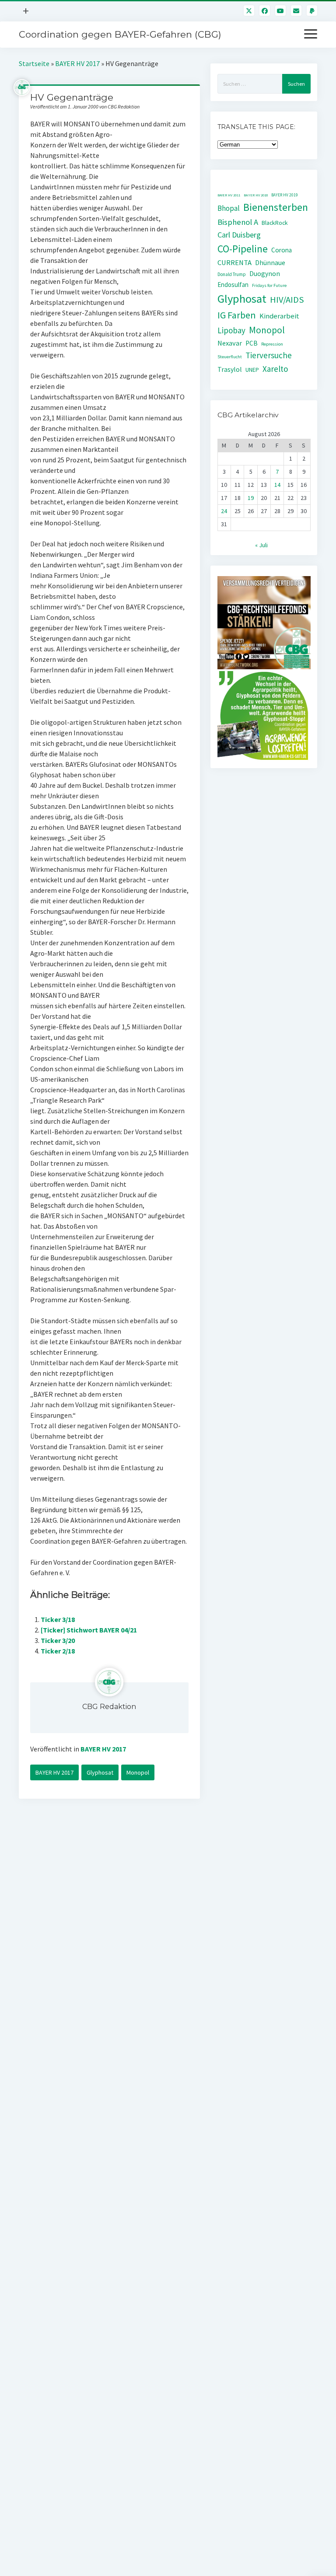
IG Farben (237, 315)
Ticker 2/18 (58, 1651)
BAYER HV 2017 (77, 63)
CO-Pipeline (243, 249)
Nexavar (230, 343)
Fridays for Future (269, 285)
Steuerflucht (230, 357)
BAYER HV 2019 (285, 195)
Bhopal (229, 208)
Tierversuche (269, 355)
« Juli (261, 545)
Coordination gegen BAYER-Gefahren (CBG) (120, 34)
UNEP (252, 370)
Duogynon (265, 274)
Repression (272, 344)
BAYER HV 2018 (256, 195)
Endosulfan (233, 285)
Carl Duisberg (239, 235)
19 (251, 498)
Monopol (138, 1772)
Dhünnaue (270, 263)
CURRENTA (234, 263)
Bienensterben (276, 207)
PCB (252, 343)
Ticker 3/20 (58, 1640)
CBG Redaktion (109, 1707)
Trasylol (230, 369)
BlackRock (275, 223)
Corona (282, 250)
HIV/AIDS (287, 300)
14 (277, 485)
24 (224, 511)
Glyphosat (100, 1772)
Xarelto (275, 369)
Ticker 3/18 (58, 1619)
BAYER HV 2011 (229, 195)
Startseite (34, 63)
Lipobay (231, 330)
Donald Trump (232, 274)
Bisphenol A (238, 222)
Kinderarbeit (279, 316)
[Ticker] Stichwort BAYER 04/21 (89, 1630)
